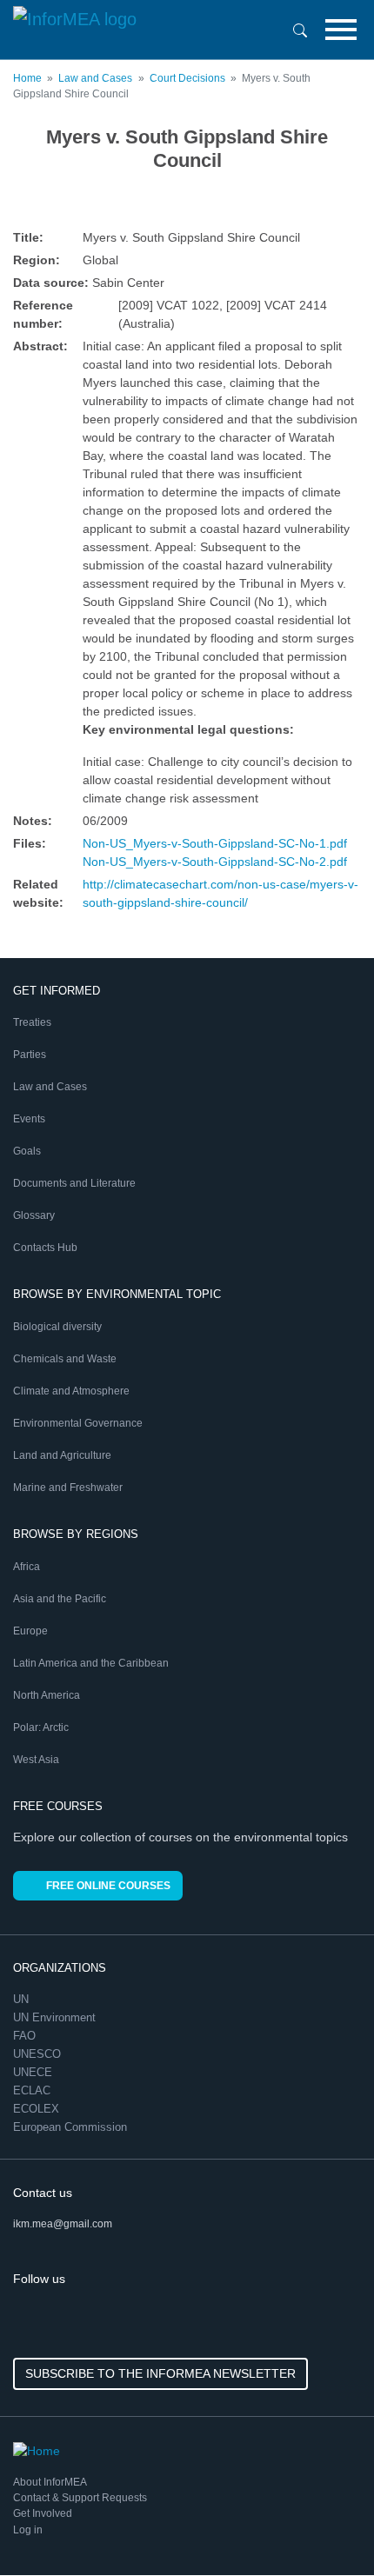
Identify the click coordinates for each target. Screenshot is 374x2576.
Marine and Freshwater (68, 1488)
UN (23, 1999)
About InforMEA (50, 2482)
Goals (27, 1151)
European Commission (72, 2127)
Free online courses (108, 1886)
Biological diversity (57, 1327)
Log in (28, 2530)
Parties (30, 1055)
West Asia (36, 1760)
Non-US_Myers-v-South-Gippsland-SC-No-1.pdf (215, 843)
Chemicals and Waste (65, 1359)
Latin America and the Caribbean (91, 1663)
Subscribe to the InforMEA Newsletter (160, 2373)
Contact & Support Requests (80, 2498)
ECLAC (33, 2090)
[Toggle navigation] (341, 30)
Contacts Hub (45, 1248)
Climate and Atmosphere (71, 1391)
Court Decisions (187, 78)
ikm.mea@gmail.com (63, 2224)
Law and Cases (95, 78)
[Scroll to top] (324, 2526)
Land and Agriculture (62, 1455)
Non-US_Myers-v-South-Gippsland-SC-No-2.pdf (215, 862)
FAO (26, 2036)
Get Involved (43, 2513)
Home (27, 78)
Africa (27, 1567)
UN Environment (56, 2017)
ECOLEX (38, 2109)
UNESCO (39, 2054)
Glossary (34, 1215)
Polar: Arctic (41, 1727)
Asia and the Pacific (60, 1599)
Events (29, 1119)
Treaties (32, 1022)
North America (47, 1695)
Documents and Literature (74, 1183)
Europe (30, 1631)
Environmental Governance (78, 1423)
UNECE (34, 2072)
